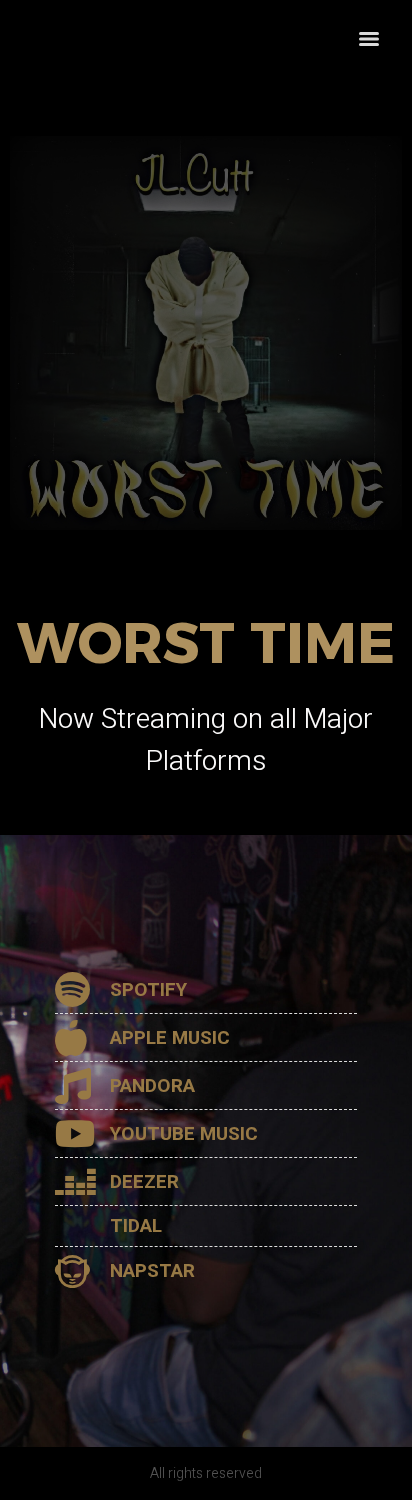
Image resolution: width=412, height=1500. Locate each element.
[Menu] (369, 39)
